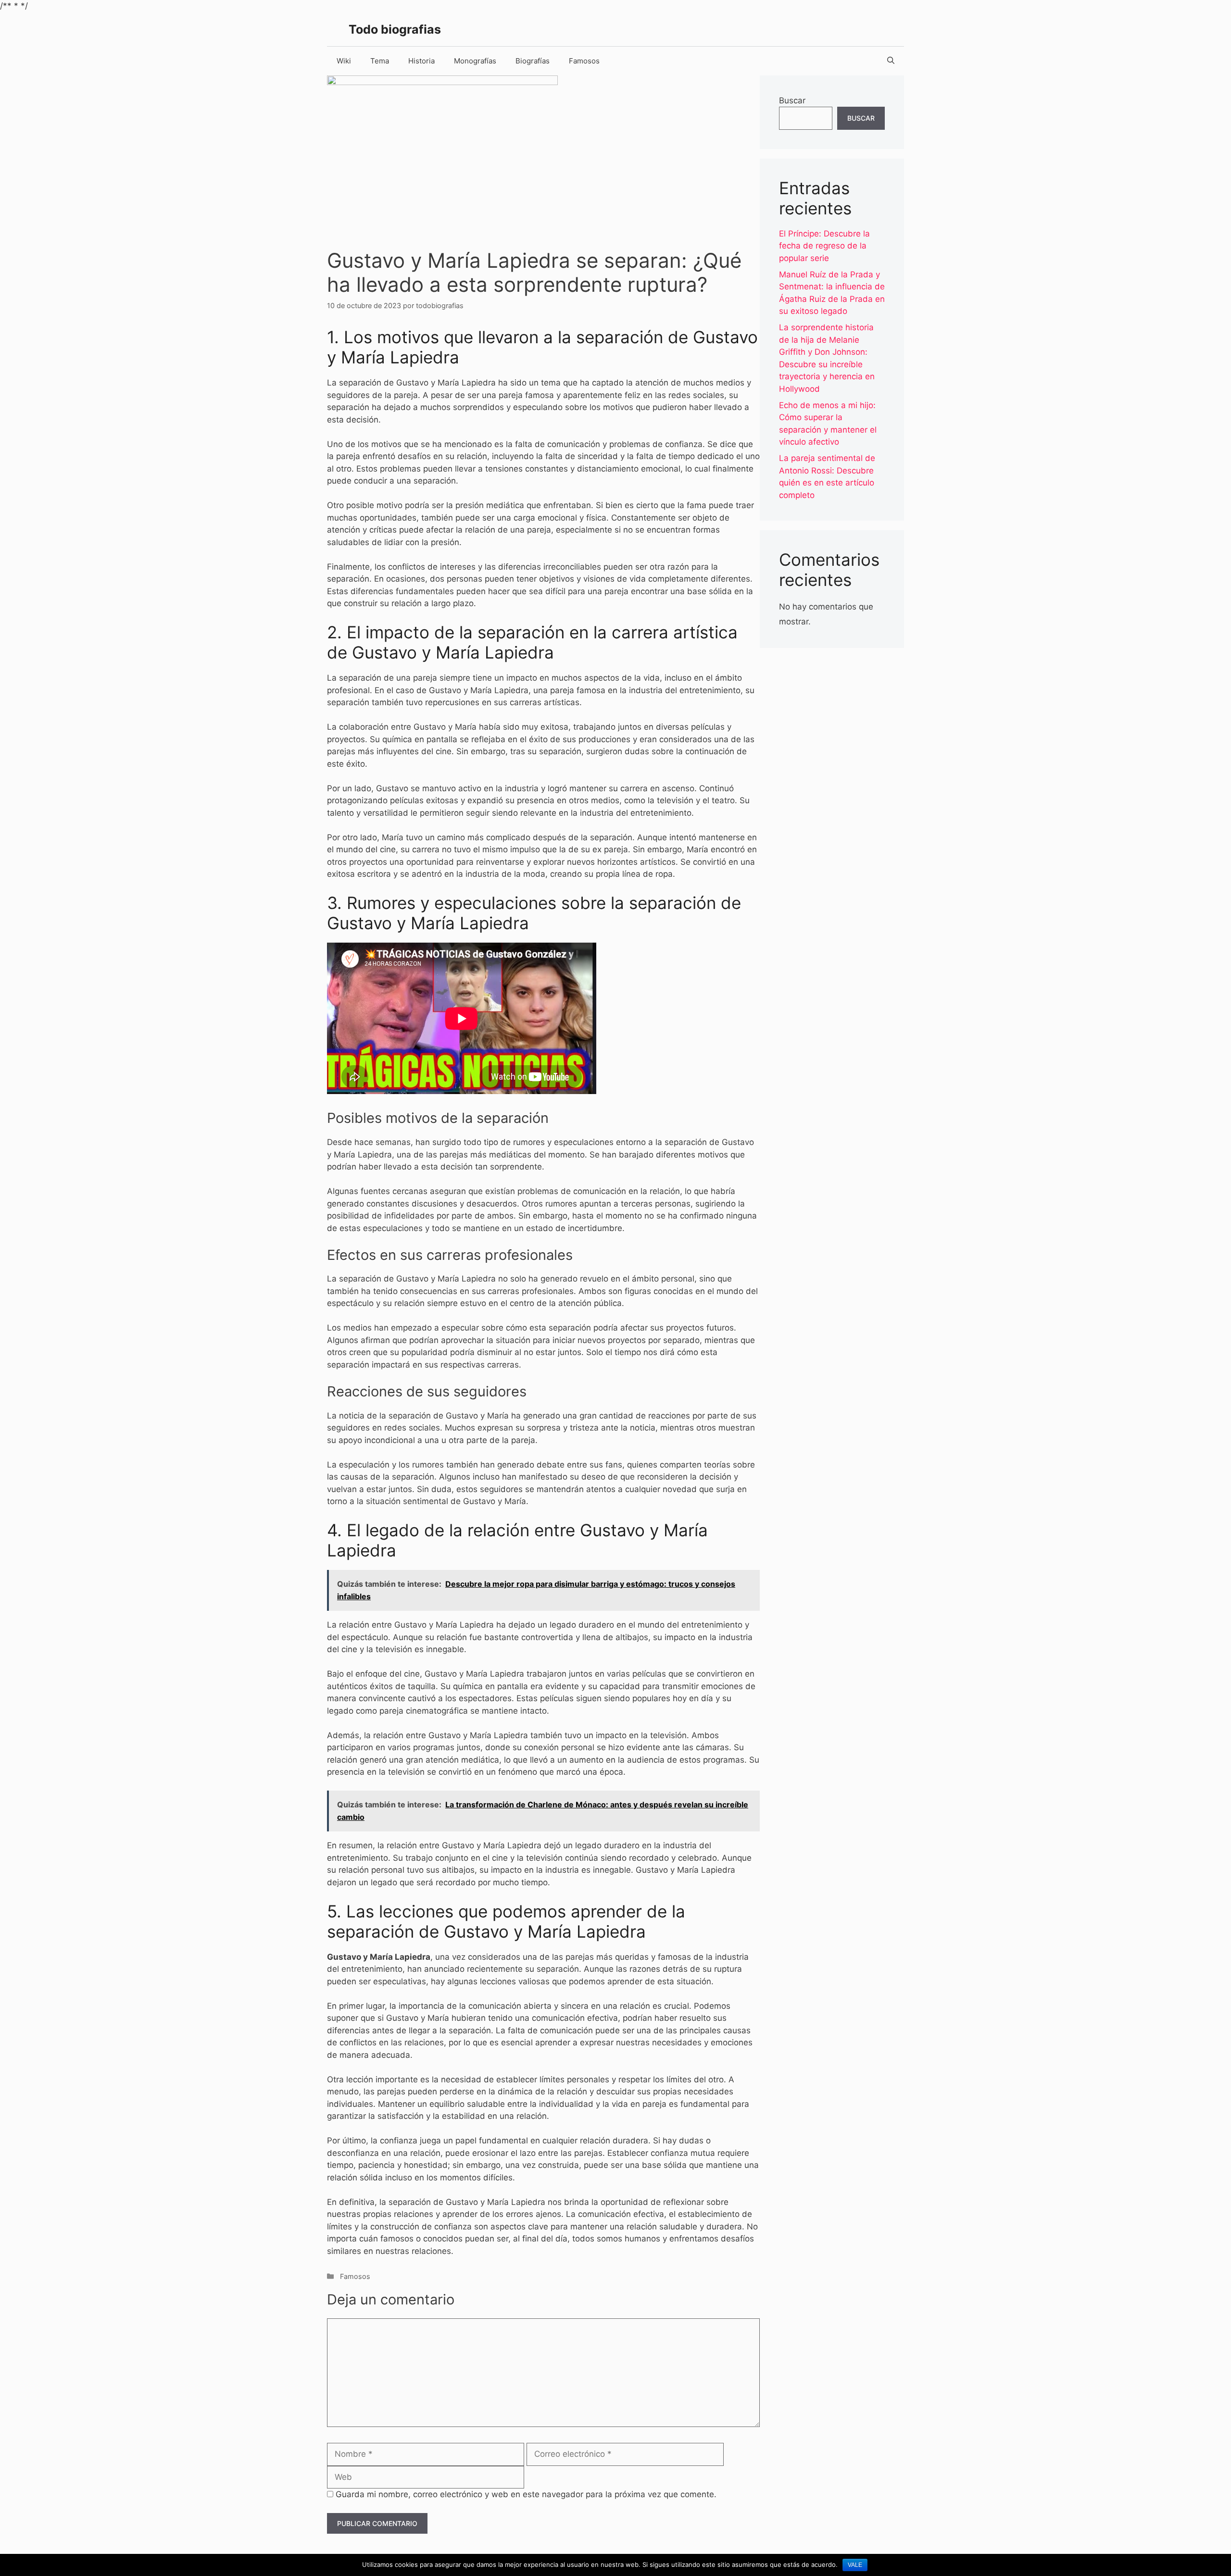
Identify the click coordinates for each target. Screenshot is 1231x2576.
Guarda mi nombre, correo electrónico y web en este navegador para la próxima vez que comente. (526, 2494)
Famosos (584, 61)
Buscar (792, 100)
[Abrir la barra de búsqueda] (891, 61)
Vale (855, 2565)
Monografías (475, 61)
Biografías (533, 61)
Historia (421, 61)
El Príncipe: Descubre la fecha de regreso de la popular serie (824, 246)
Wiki (344, 61)
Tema (380, 61)
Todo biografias (395, 29)
